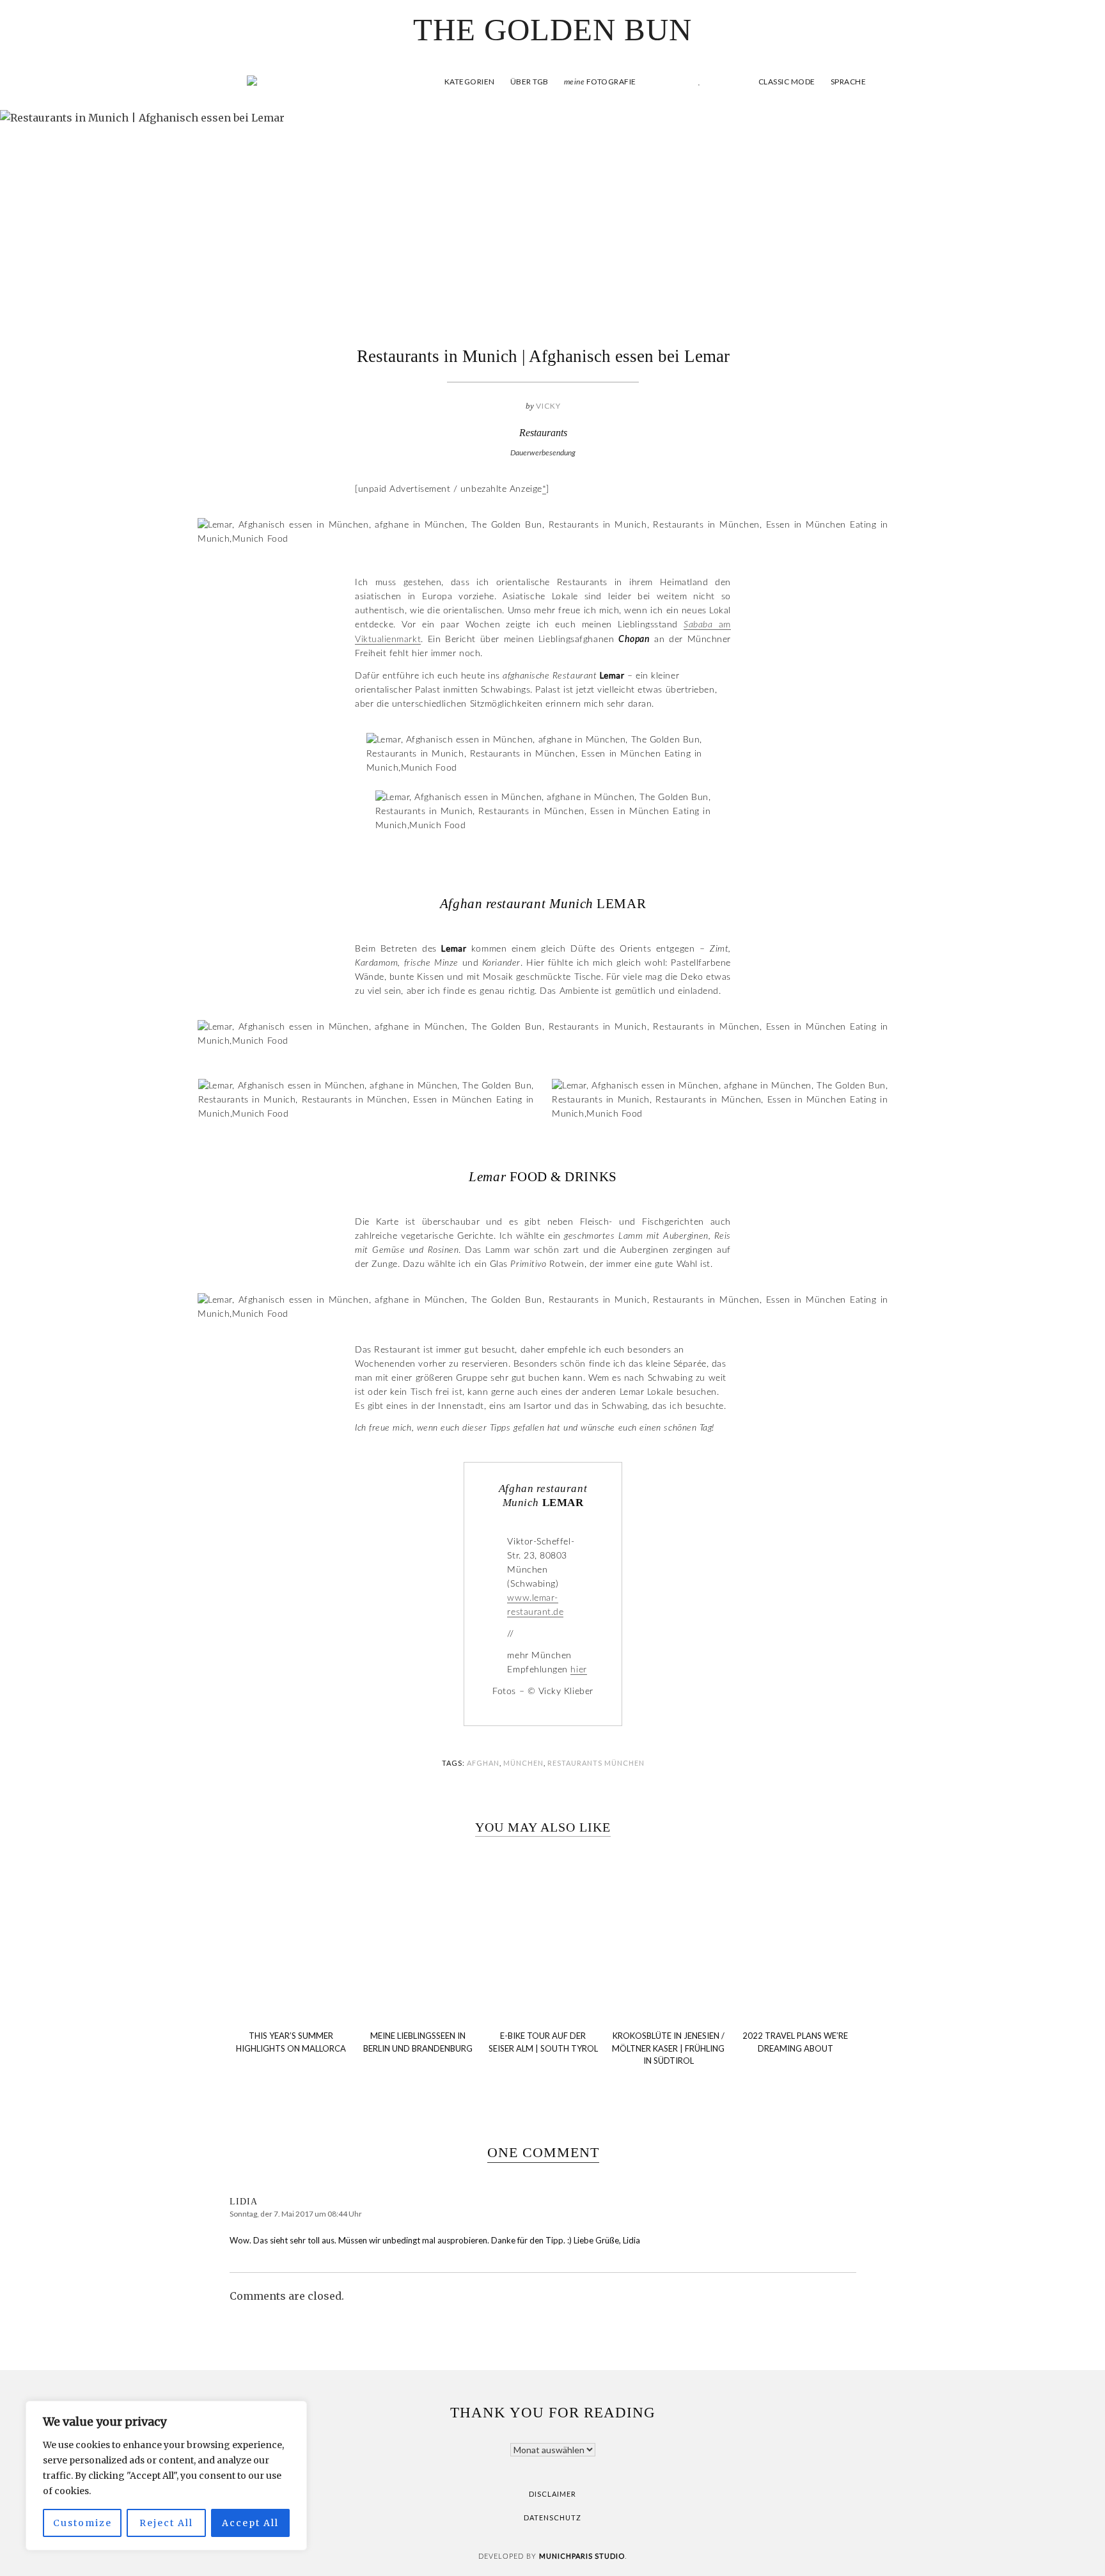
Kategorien (470, 82)
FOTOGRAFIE (600, 82)
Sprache (849, 82)
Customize (82, 2523)
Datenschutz (552, 2517)
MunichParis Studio (582, 2556)
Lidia (244, 2202)
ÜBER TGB (529, 82)
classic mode (786, 82)
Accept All (250, 2523)
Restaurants (543, 433)
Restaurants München (596, 1763)
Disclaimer (552, 2494)
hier (578, 1670)
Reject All (166, 2523)
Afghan (483, 1763)
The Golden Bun (552, 30)
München (523, 1763)
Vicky (548, 406)
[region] (166, 2476)
